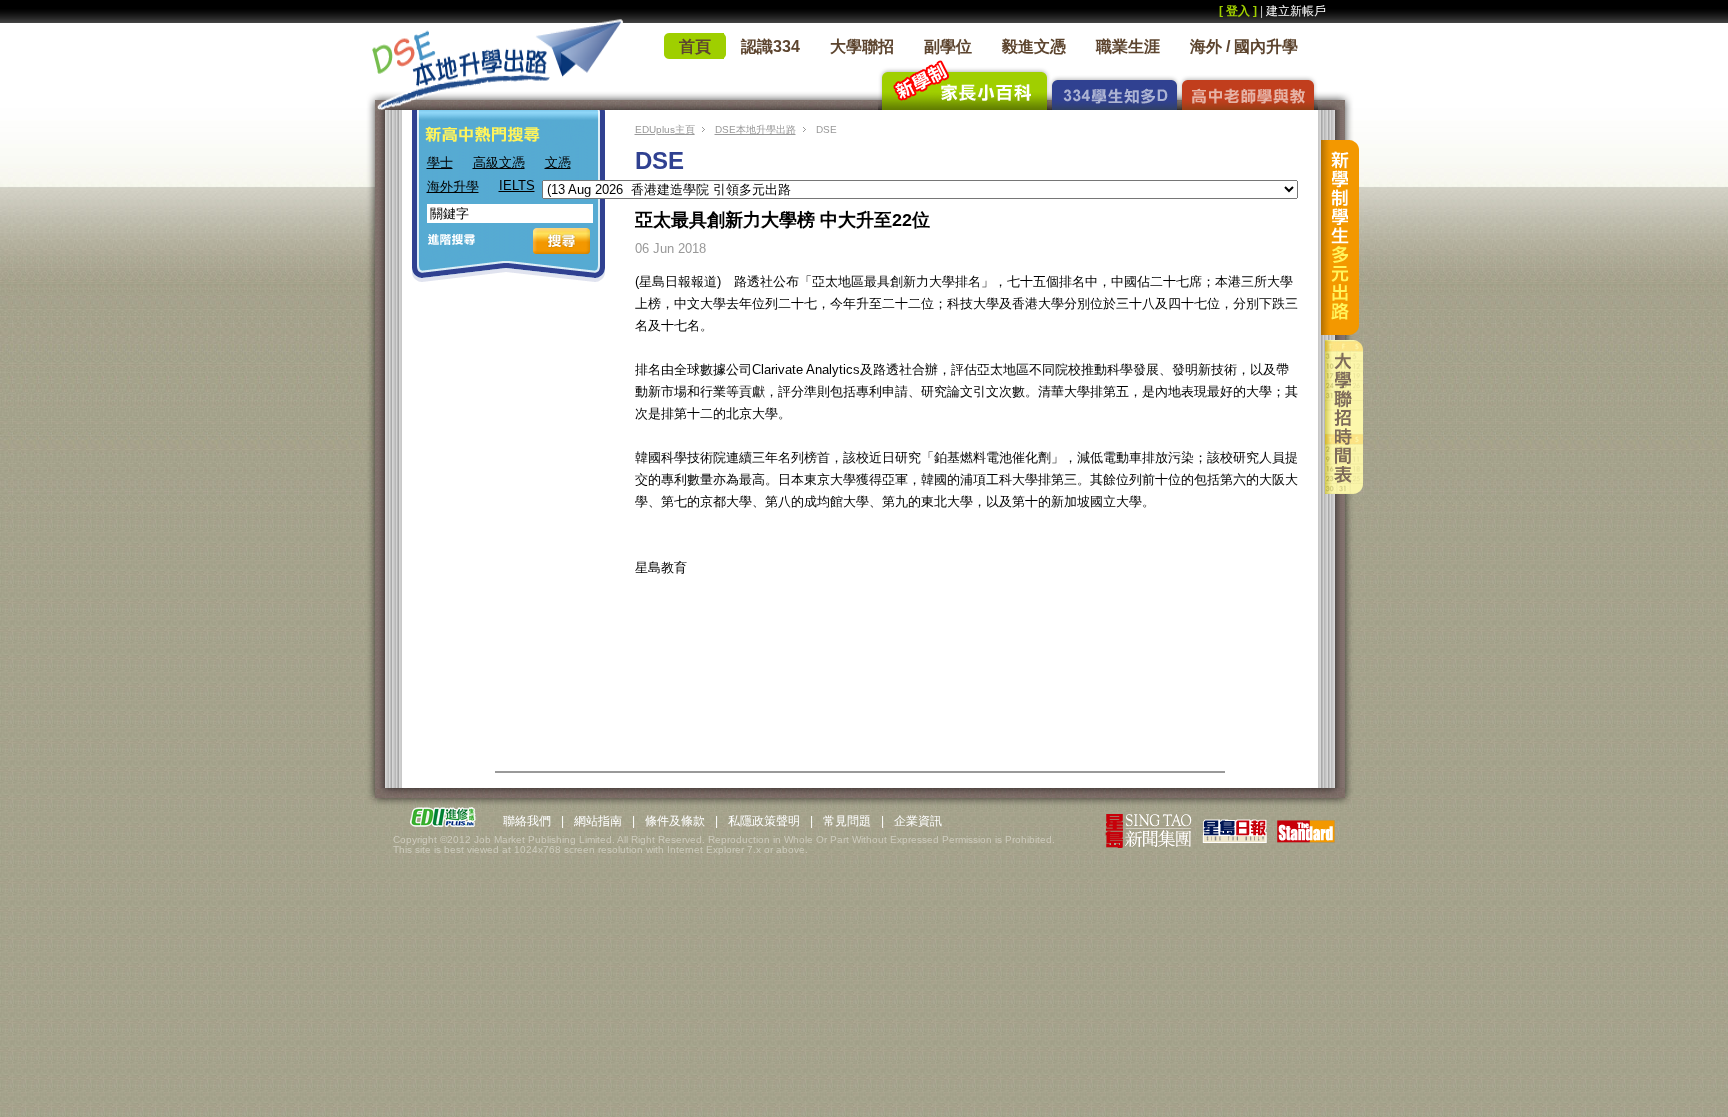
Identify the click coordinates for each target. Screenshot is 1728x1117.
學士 (440, 162)
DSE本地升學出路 (755, 129)
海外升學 (453, 186)
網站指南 (598, 821)
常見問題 (847, 821)
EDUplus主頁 (665, 129)
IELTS (517, 185)
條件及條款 (675, 821)
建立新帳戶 (1296, 11)
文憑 (558, 162)
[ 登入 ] (1238, 11)
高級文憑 (499, 162)
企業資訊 (918, 821)
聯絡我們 (527, 821)
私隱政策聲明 (764, 821)
